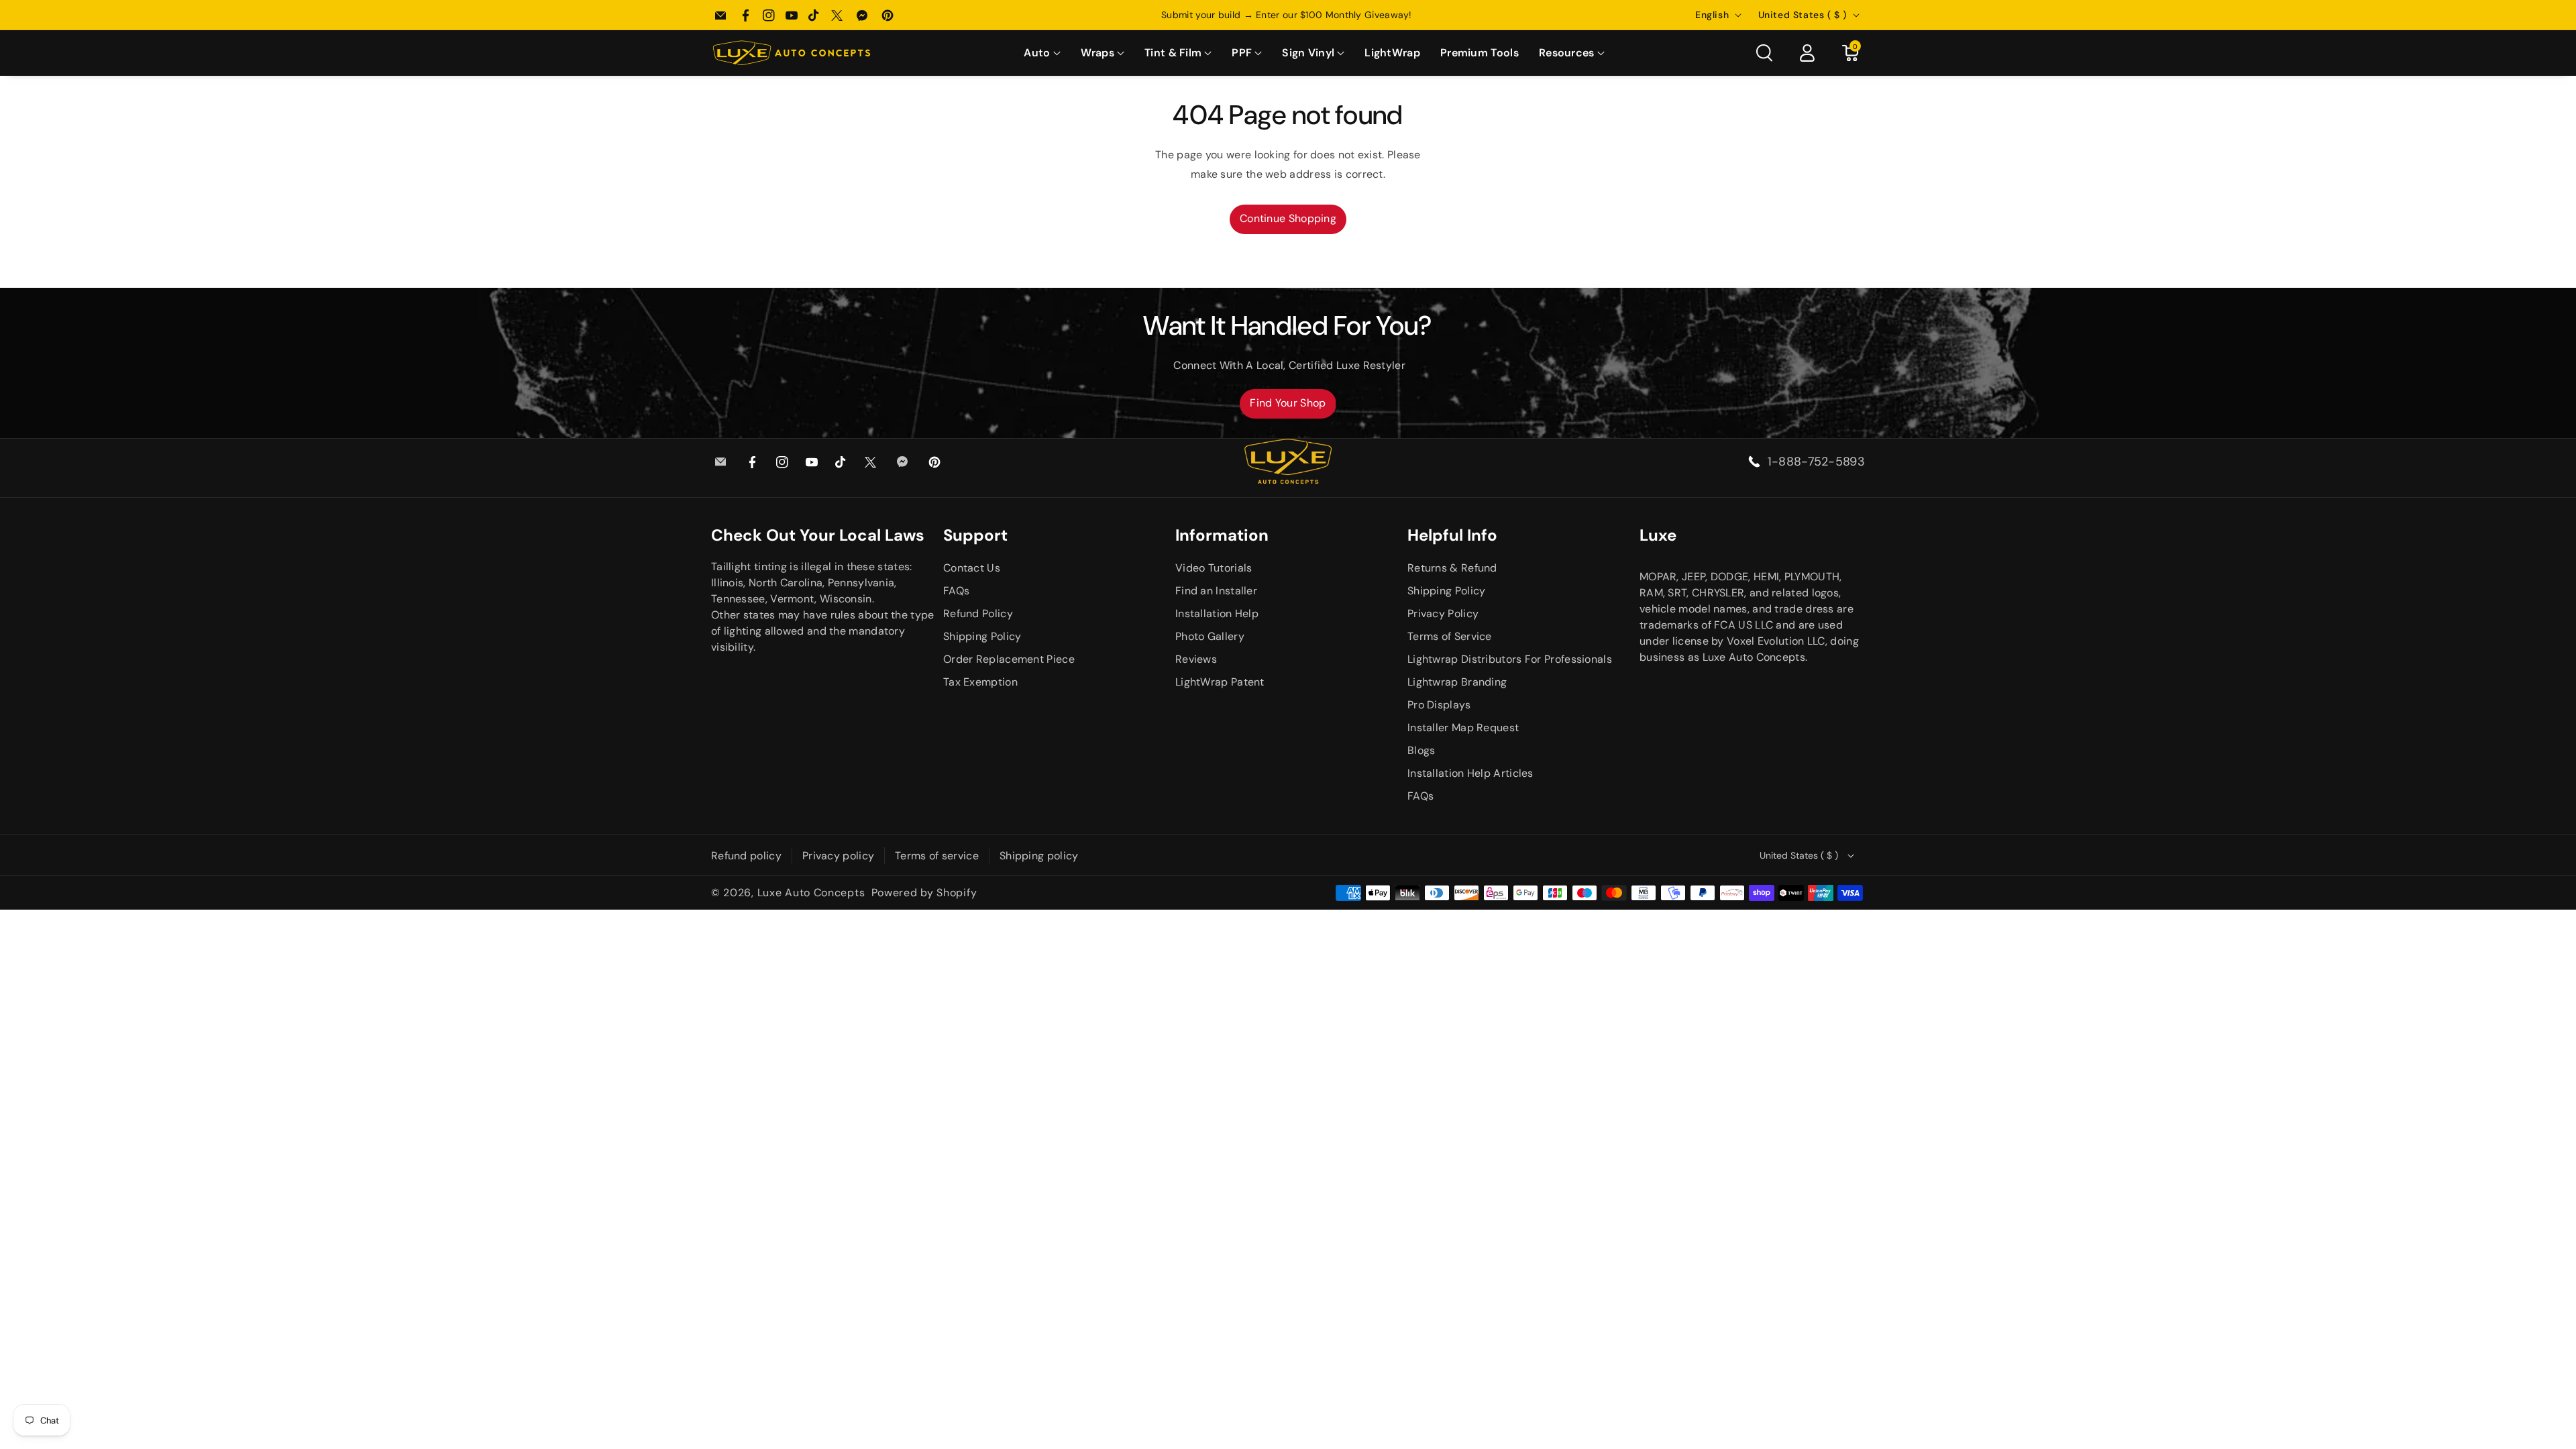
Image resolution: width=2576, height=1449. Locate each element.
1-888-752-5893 (1816, 462)
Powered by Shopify (924, 893)
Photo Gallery (1210, 636)
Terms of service (937, 856)
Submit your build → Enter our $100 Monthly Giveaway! (1288, 15)
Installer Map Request (1463, 728)
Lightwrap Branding (1457, 682)
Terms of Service (1450, 636)
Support (975, 535)
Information (1222, 535)
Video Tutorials (1214, 568)
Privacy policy (838, 856)
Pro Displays (1439, 705)
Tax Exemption (980, 682)
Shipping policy (1039, 856)
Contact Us (972, 568)
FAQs (956, 591)
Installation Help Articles (1470, 773)
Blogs (1421, 750)
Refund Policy (978, 613)
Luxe (1658, 535)
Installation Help (1217, 613)
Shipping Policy (982, 636)
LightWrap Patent (1220, 682)
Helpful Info (1452, 535)
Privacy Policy (1443, 613)
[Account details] (1807, 53)
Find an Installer (1216, 591)
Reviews (1196, 659)
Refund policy (746, 856)
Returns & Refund (1452, 568)
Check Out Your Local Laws (818, 535)
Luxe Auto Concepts (811, 893)
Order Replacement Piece (1009, 659)
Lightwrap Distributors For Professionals (1510, 659)
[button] (1042, 53)
